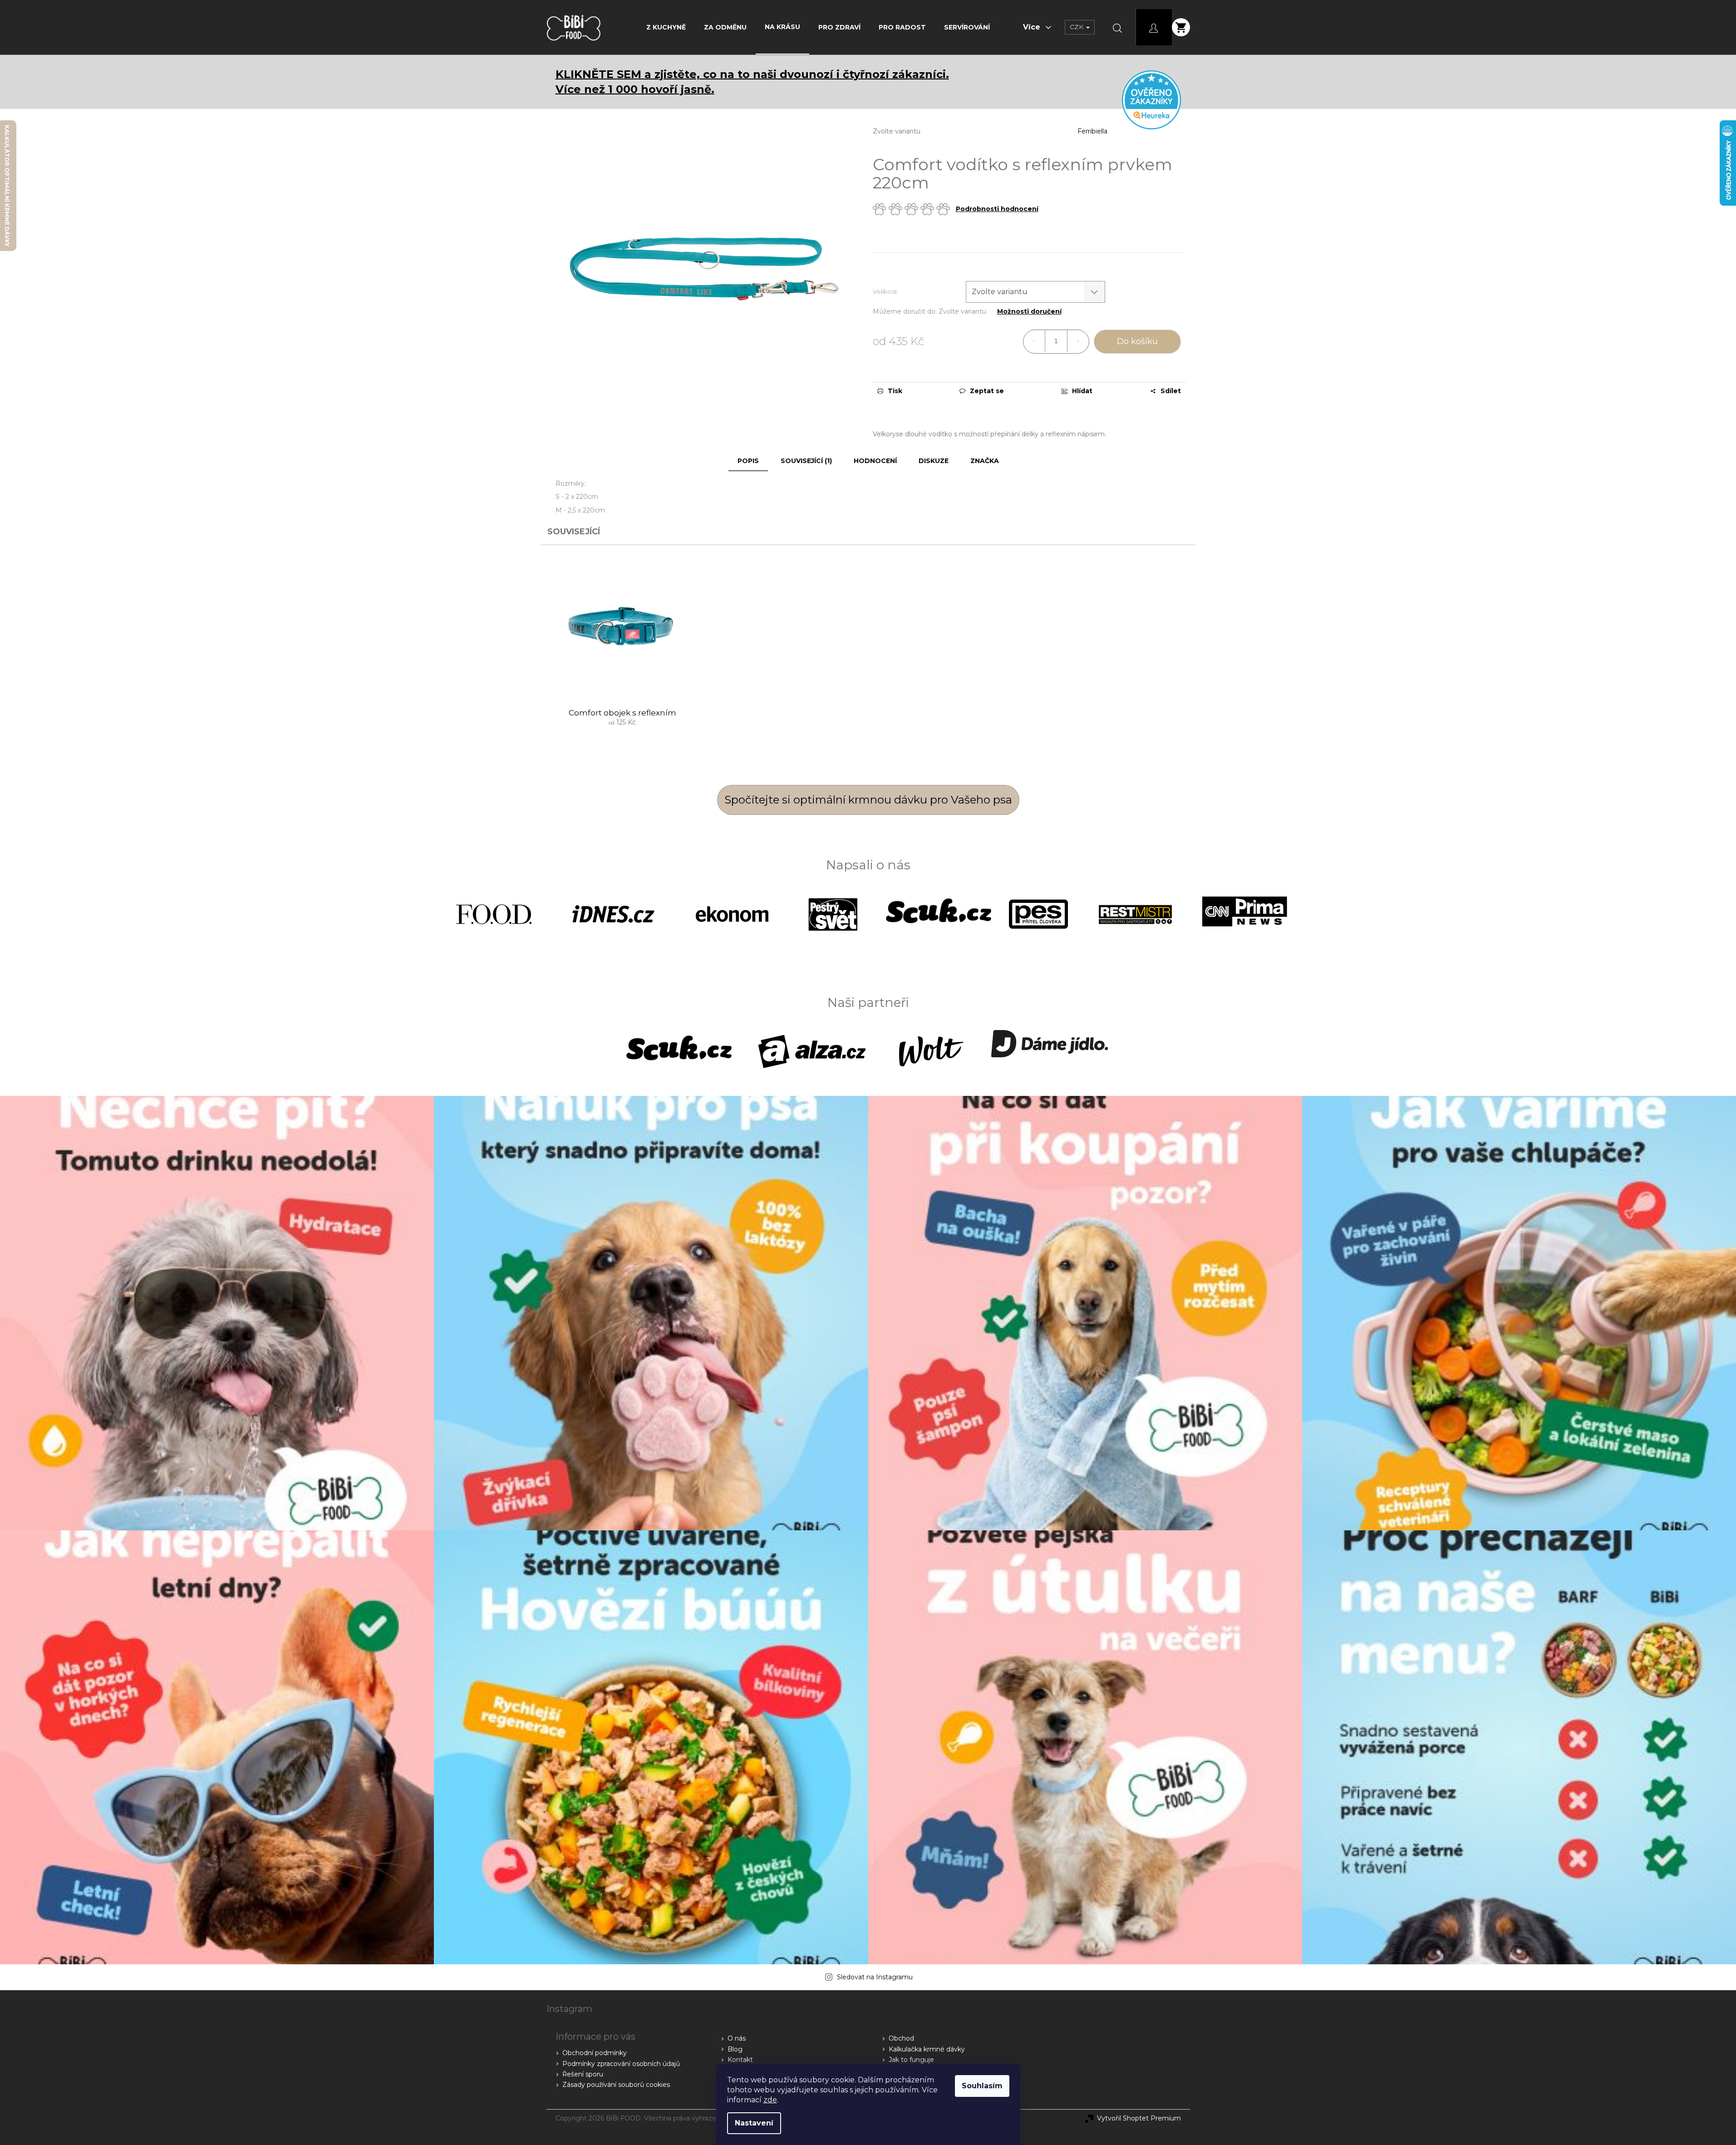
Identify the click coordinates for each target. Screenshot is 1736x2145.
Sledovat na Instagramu (875, 1977)
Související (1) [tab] (806, 461)
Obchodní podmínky (595, 2053)
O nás (737, 2038)
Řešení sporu (583, 2074)
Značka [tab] (985, 461)
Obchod (901, 2038)
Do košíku (1137, 341)
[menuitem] (666, 27)
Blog (735, 2049)
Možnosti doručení (1029, 312)
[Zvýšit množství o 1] (1078, 341)
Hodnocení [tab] (875, 461)
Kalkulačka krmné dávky (927, 2049)
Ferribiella (1092, 131)
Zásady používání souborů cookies (616, 2085)
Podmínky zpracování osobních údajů (621, 2064)
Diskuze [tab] (934, 461)
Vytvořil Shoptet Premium (1139, 2118)
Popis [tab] (748, 461)
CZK (1077, 27)
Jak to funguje (911, 2060)
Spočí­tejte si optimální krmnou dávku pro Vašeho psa (868, 800)
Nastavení (754, 2123)
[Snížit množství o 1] (1034, 341)
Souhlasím (982, 2086)
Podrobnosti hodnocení (997, 209)
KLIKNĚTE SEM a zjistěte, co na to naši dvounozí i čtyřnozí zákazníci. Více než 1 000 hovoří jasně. (752, 82)
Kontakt (740, 2060)
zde (770, 2100)
